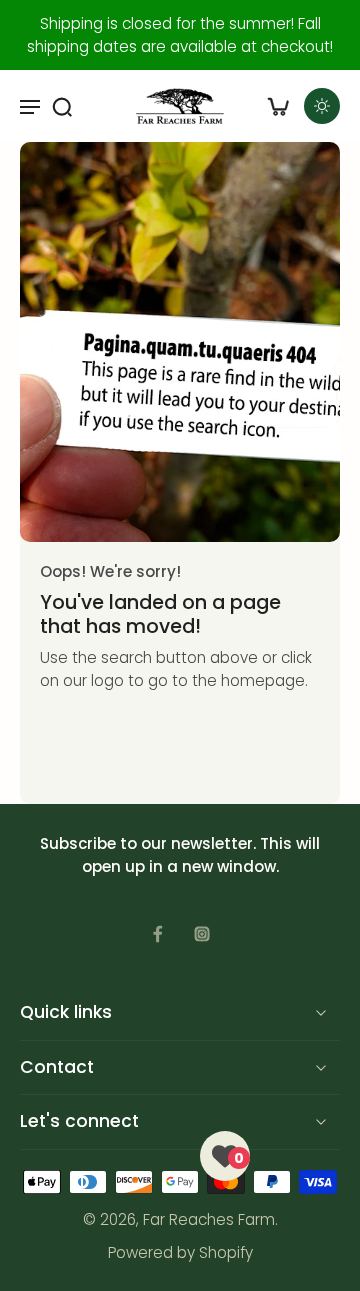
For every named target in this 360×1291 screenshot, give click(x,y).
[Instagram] (202, 934)
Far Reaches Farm (209, 1219)
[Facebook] (158, 934)
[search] (62, 106)
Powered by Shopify (180, 1252)
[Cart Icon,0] (278, 106)
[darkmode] (322, 106)
